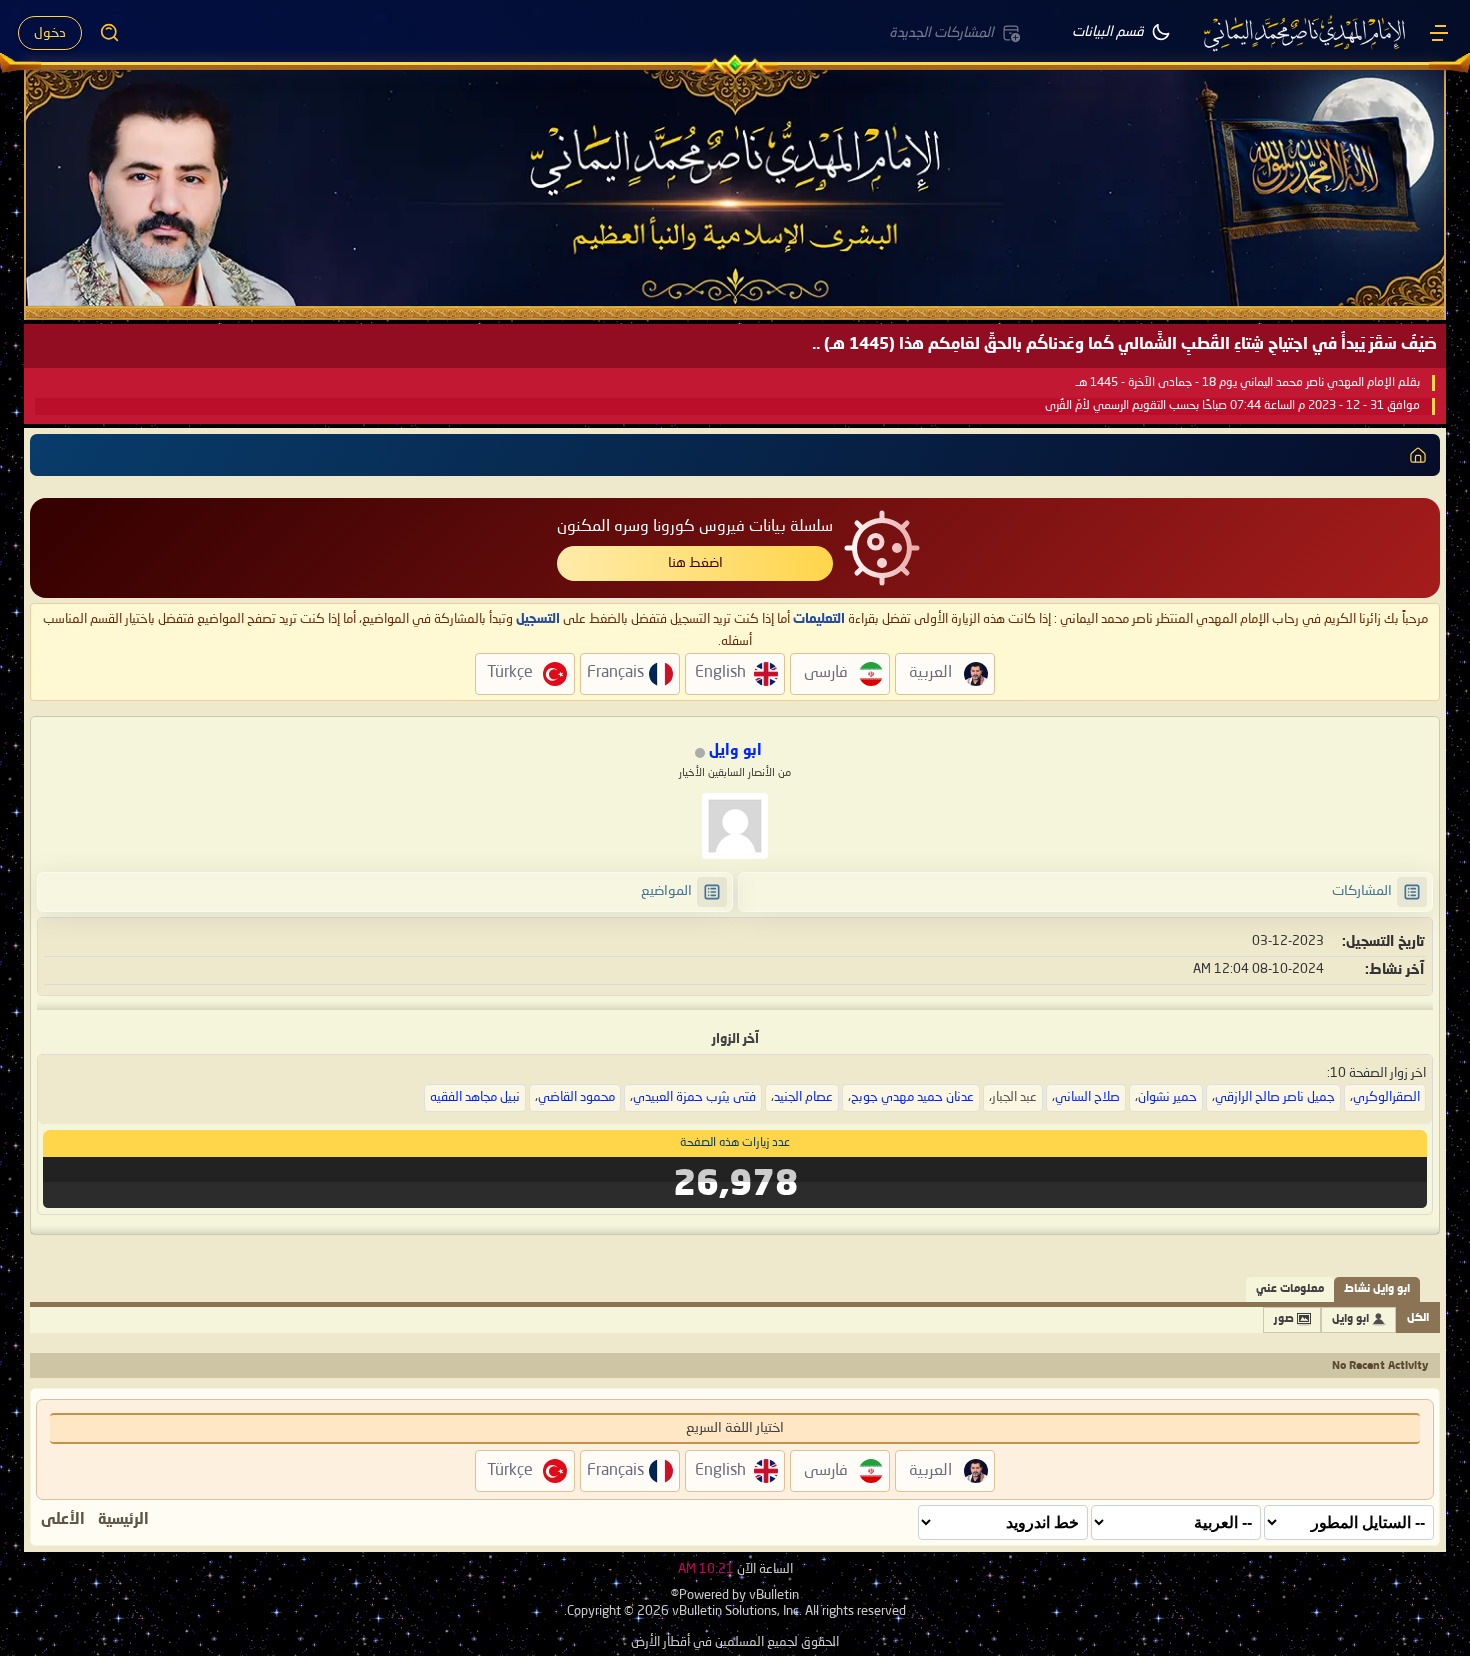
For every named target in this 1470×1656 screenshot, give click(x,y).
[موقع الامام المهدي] (1306, 33)
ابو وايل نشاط (1377, 1289)
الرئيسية (123, 1520)
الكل (1418, 1318)
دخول (50, 33)
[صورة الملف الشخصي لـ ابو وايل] (735, 826)
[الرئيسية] (1439, 33)
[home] (1418, 455)
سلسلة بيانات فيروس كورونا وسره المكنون (695, 527)
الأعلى (63, 1520)
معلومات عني (1290, 1289)
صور (1284, 1319)
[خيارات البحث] (110, 33)
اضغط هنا (695, 563)
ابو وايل (1350, 1319)
